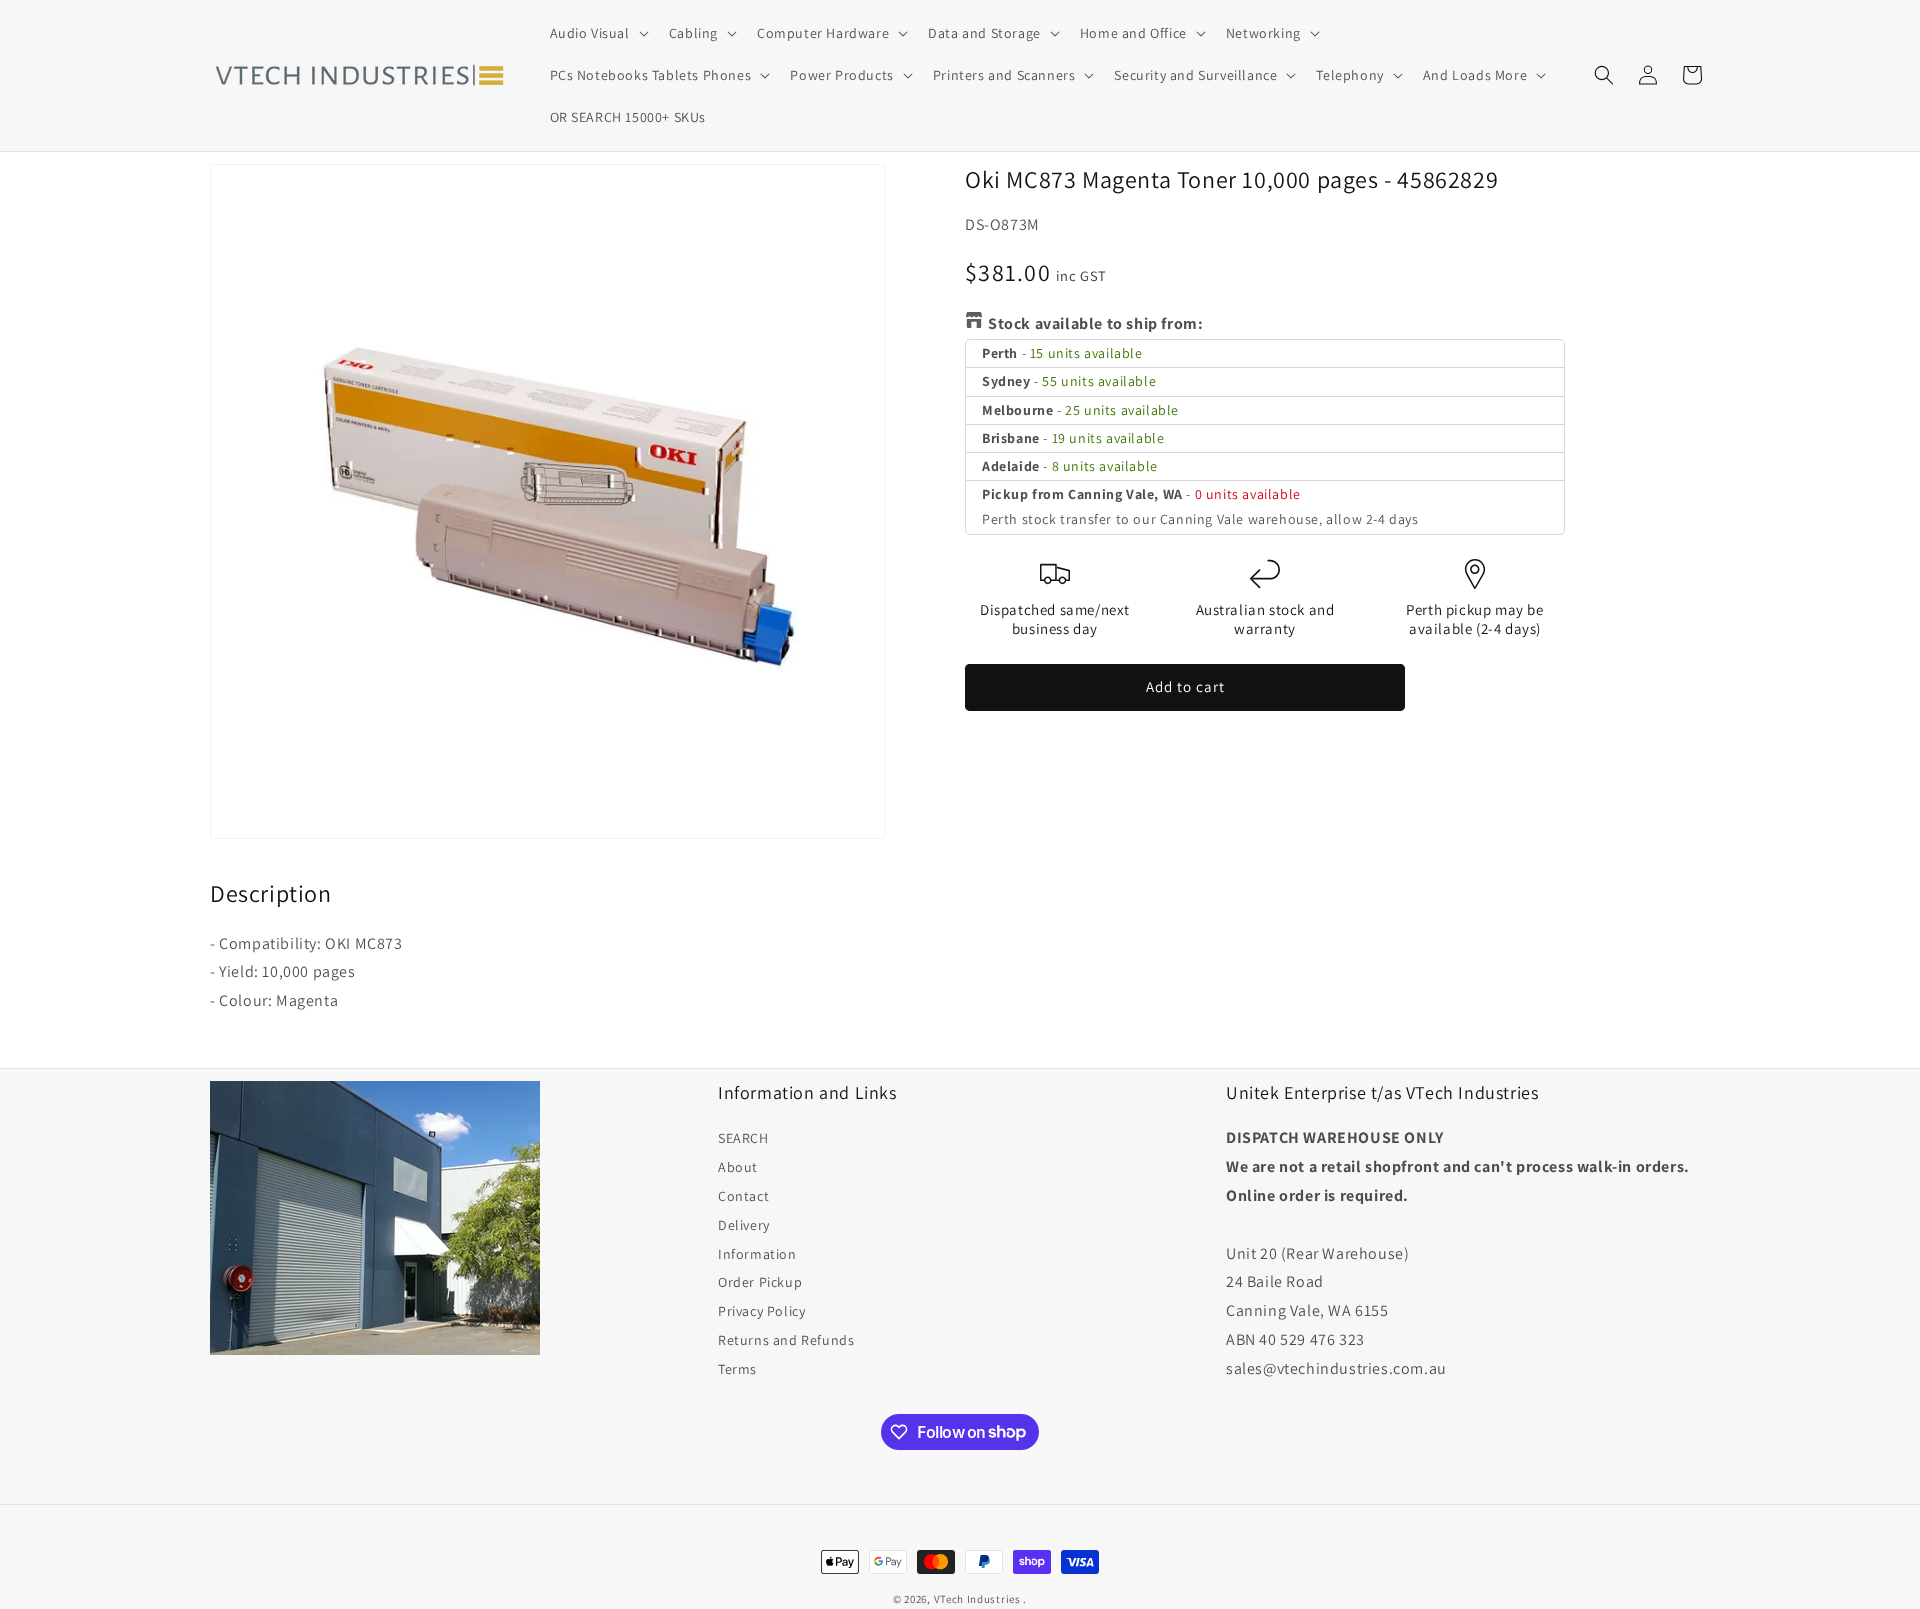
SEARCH (743, 1138)
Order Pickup (760, 1282)
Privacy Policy (761, 1311)
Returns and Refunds (786, 1340)
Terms (737, 1369)
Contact (743, 1196)
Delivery (744, 1225)
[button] (597, 33)
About (738, 1167)
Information (757, 1254)
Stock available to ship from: (1095, 323)
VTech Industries (977, 1599)
